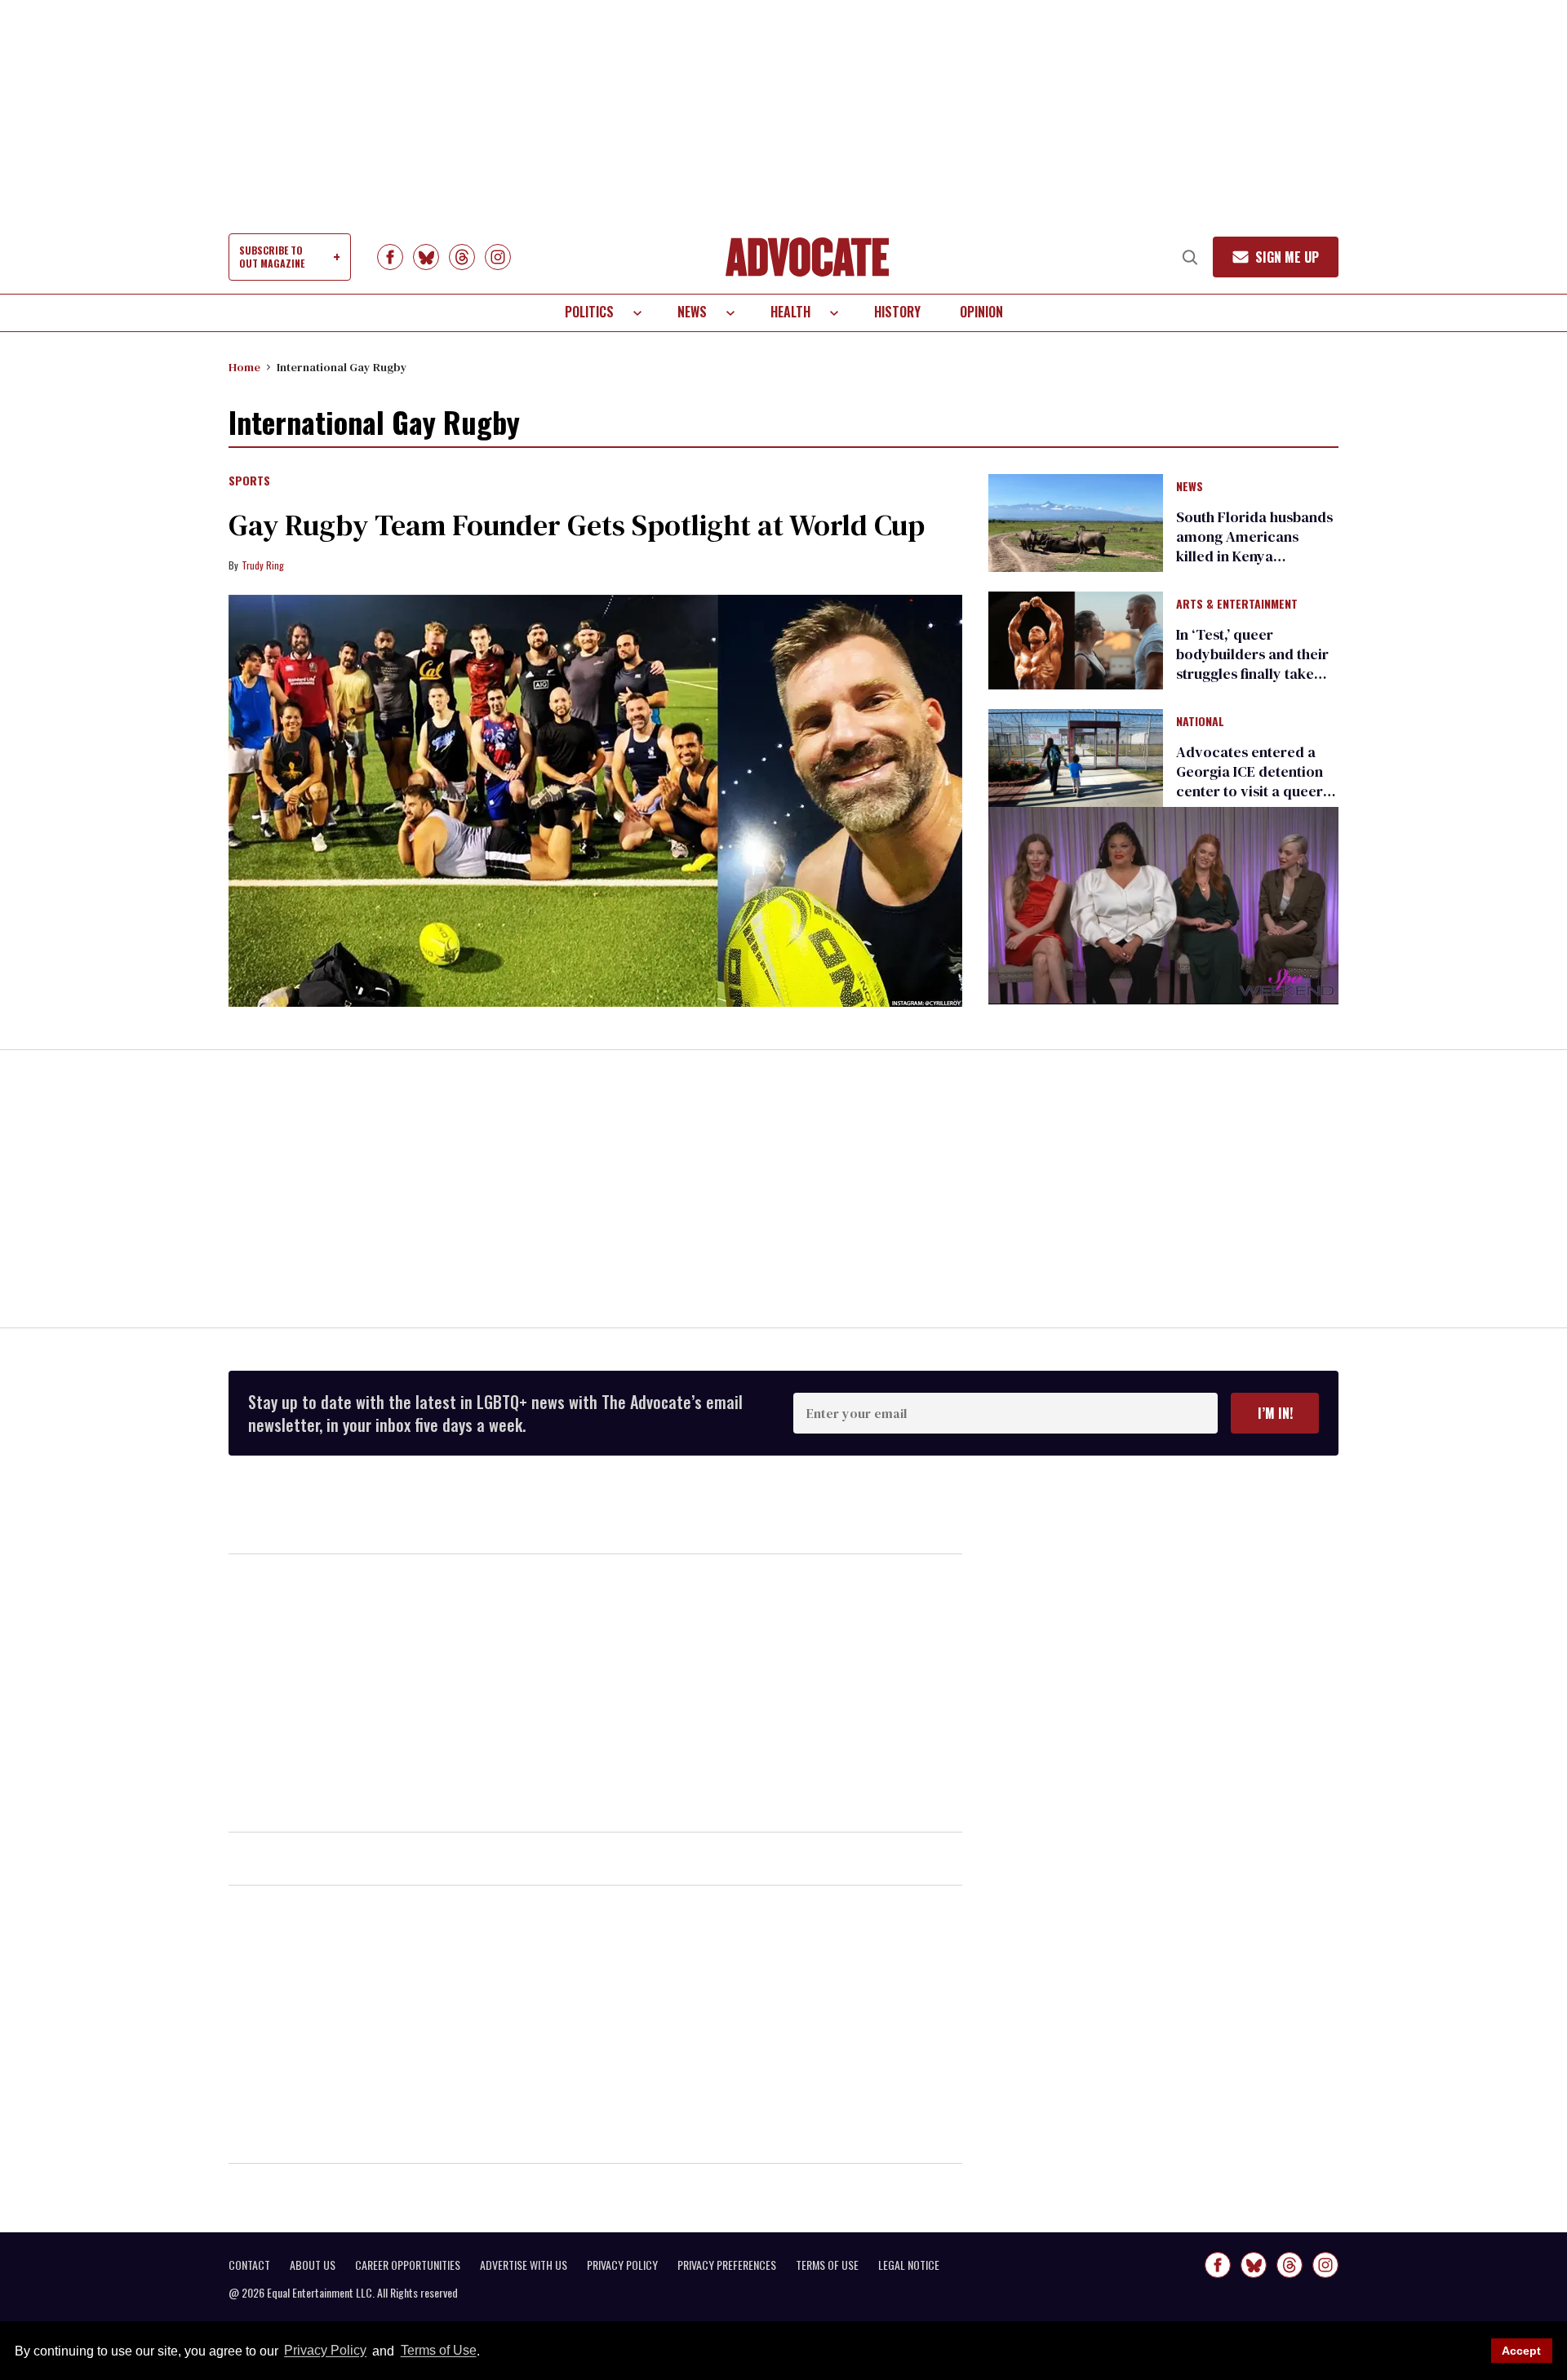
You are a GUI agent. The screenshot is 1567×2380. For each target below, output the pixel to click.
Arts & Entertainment (1237, 605)
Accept (1521, 2351)
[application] (1163, 905)
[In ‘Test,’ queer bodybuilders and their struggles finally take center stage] (1076, 640)
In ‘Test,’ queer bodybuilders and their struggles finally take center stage (1252, 664)
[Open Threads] (462, 257)
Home (244, 367)
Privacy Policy (325, 2351)
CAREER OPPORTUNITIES (408, 2265)
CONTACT (249, 2265)
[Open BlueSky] (426, 257)
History (897, 312)
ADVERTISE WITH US (524, 2265)
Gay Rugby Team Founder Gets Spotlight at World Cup (577, 525)
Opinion (981, 312)
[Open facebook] (390, 257)
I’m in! (1275, 1413)
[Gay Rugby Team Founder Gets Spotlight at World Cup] (595, 801)
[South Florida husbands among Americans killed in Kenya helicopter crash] (1076, 521)
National (1200, 722)
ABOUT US (313, 2265)
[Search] (1190, 257)
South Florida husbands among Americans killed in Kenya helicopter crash (1254, 546)
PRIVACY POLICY (622, 2265)
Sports (249, 481)
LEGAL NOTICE (909, 2265)
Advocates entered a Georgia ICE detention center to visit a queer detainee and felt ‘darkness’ (1250, 791)
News (692, 312)
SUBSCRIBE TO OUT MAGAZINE (272, 257)
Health (790, 312)
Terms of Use (438, 2351)
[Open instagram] (498, 257)
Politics (589, 312)
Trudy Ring (263, 565)
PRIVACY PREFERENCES (727, 2265)
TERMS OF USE (827, 2265)
